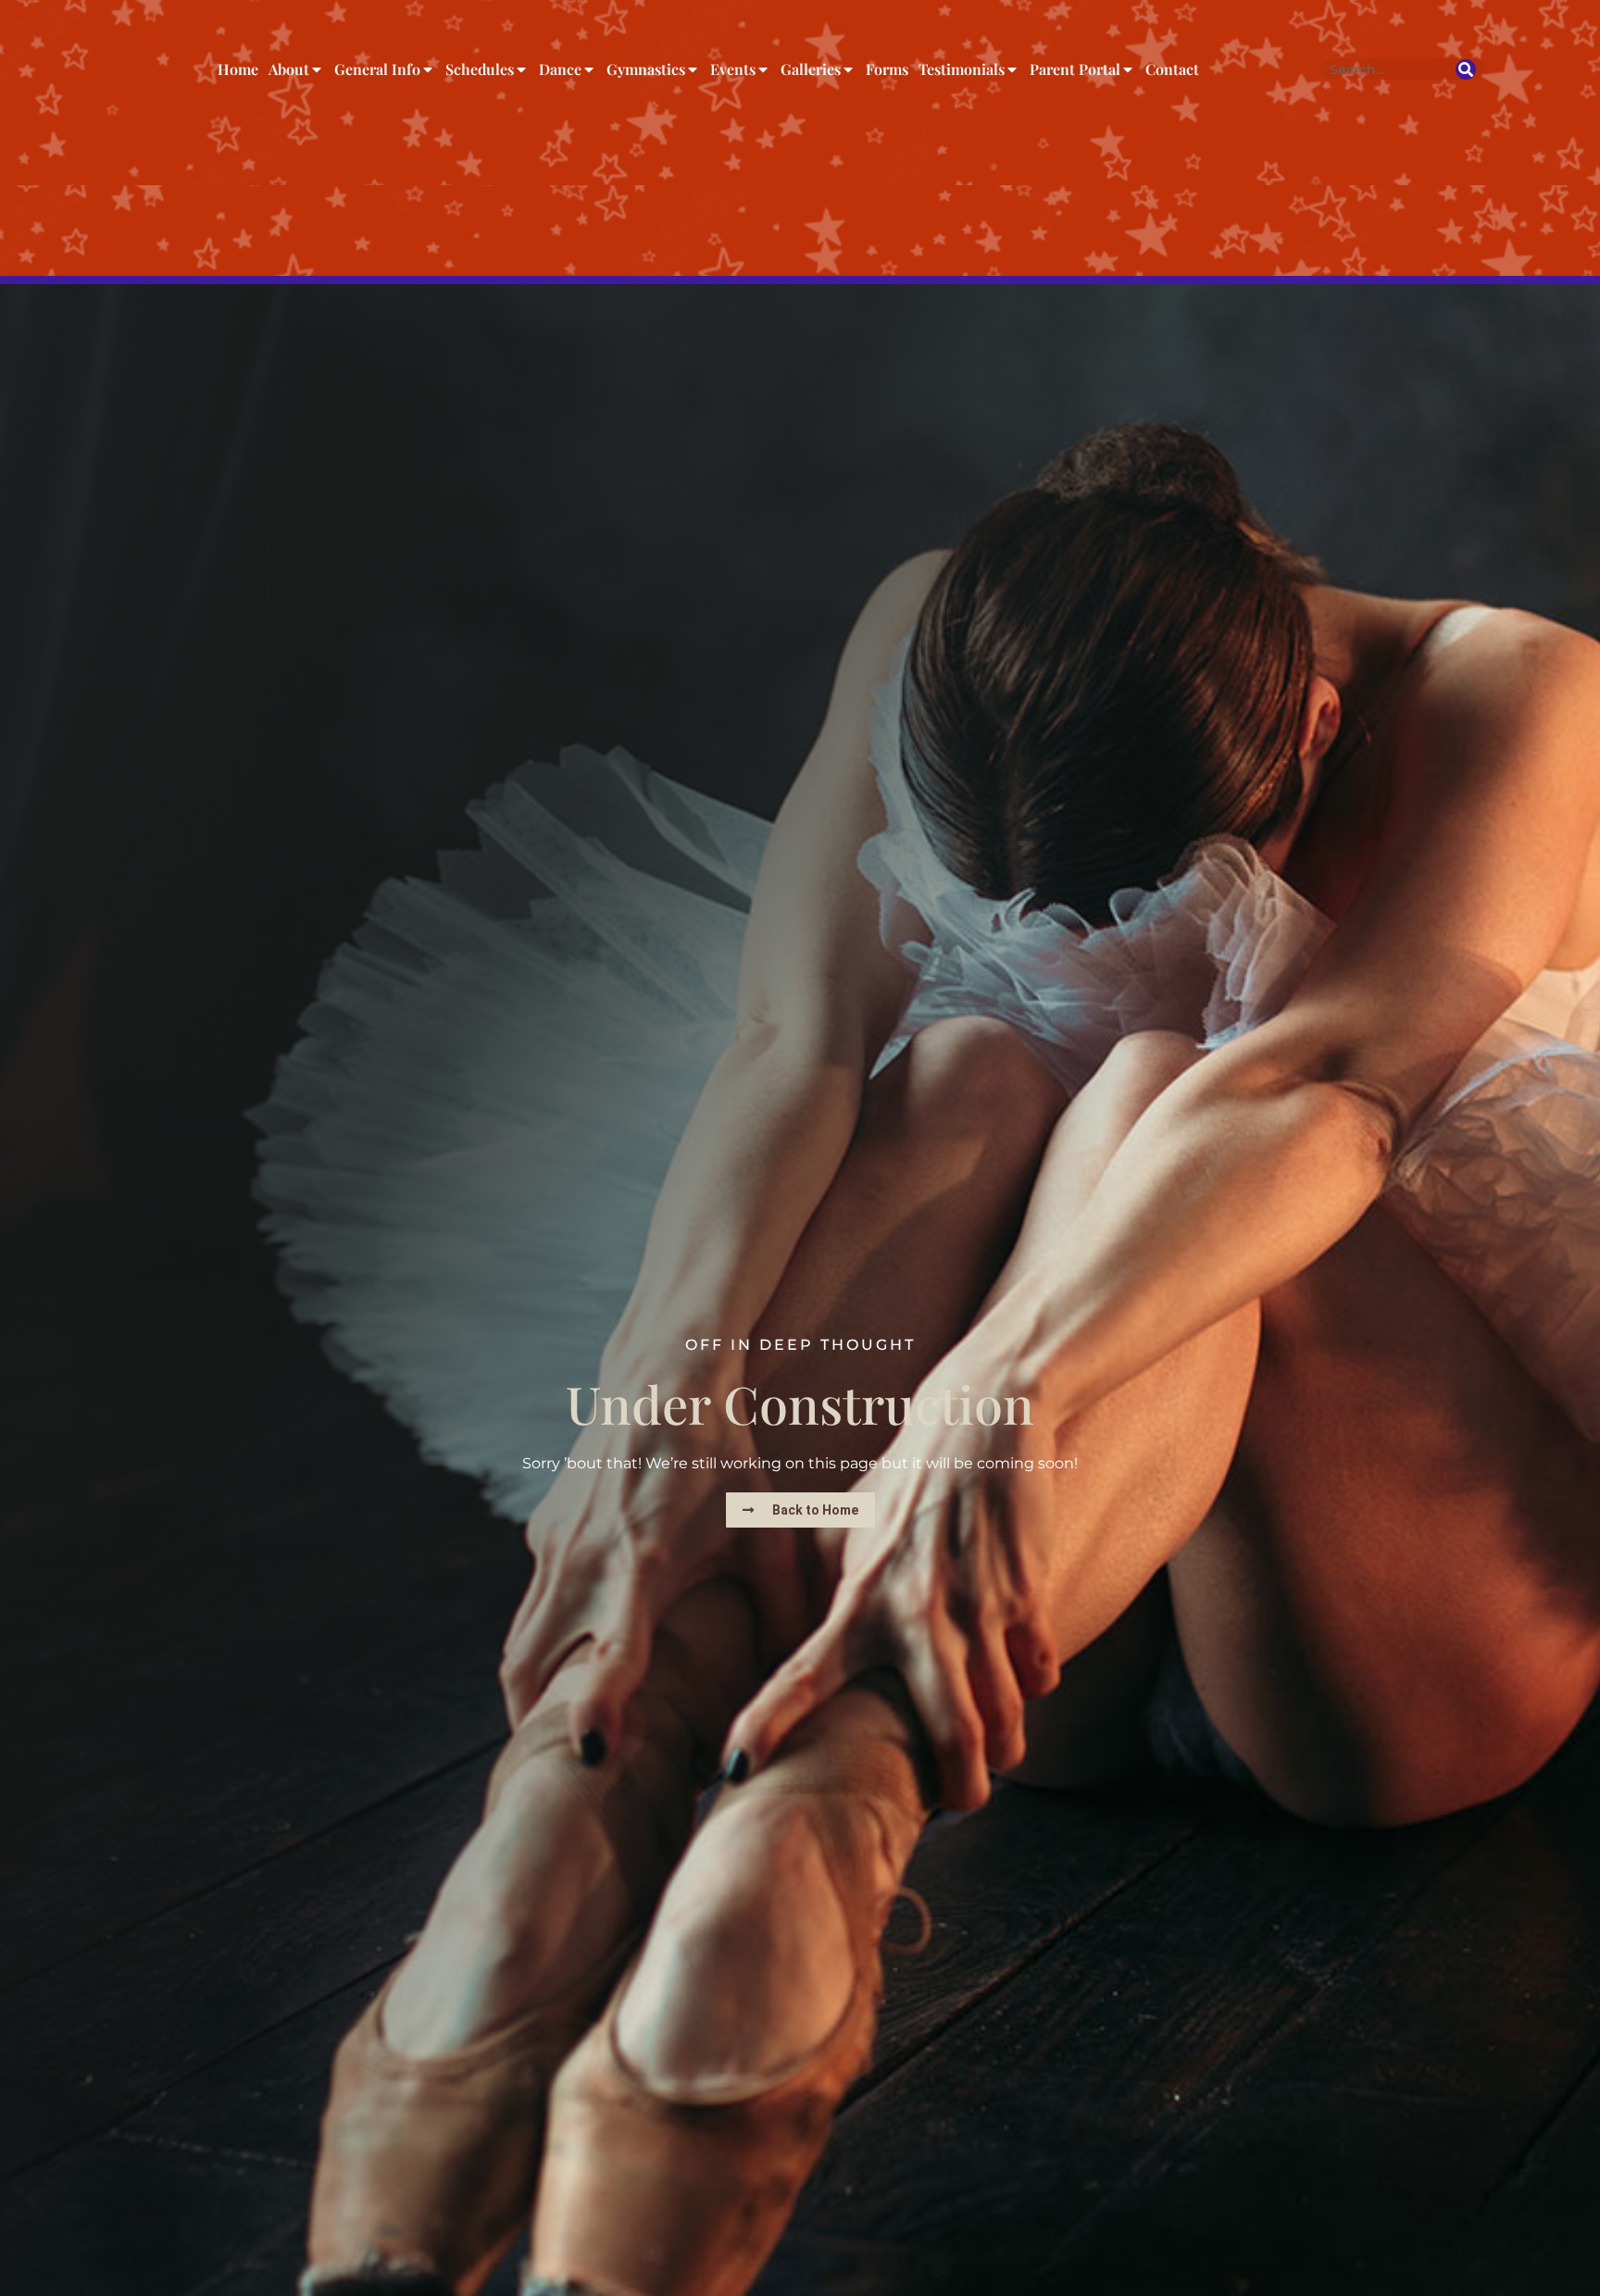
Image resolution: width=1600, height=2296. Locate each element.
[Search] (1466, 69)
